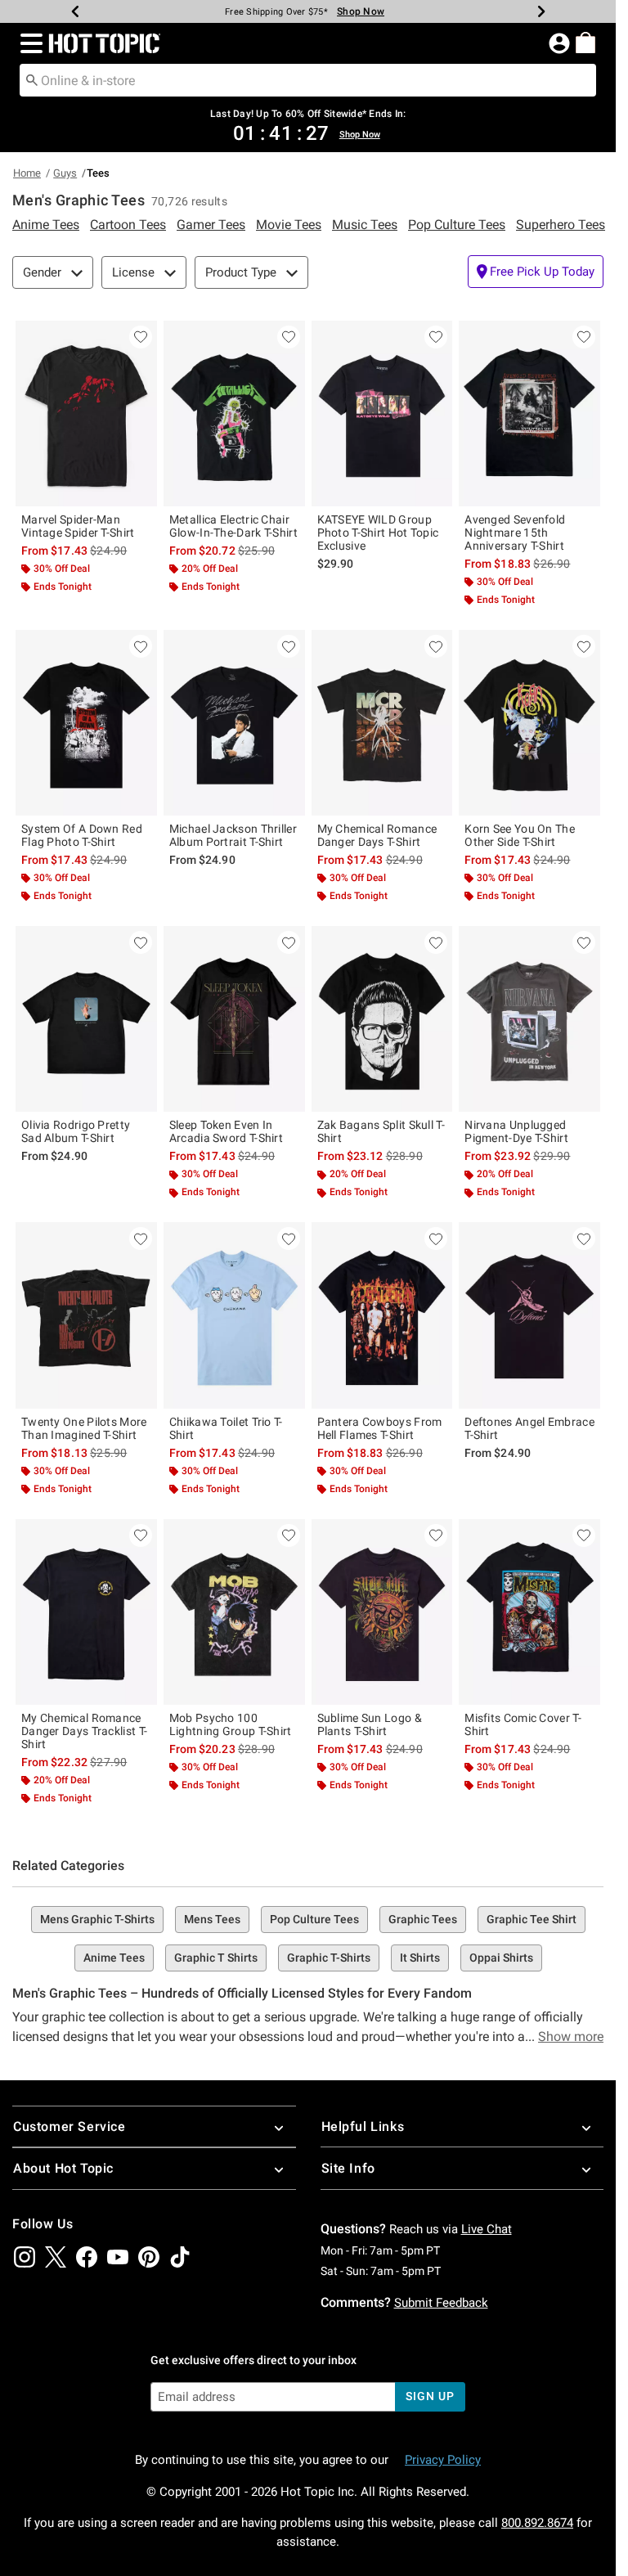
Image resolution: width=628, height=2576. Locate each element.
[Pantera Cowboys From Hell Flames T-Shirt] (382, 1315)
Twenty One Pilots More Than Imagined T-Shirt (84, 1428)
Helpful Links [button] (363, 2126)
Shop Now (361, 11)
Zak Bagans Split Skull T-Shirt (381, 1131)
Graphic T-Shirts (329, 1958)
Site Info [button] (348, 2168)
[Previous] (75, 11)
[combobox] (308, 80)
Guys (65, 173)
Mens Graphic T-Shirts (97, 1919)
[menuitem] (585, 43)
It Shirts (420, 1958)
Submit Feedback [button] (441, 2303)
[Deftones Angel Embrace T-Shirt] (529, 1315)
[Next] (541, 11)
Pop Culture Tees (314, 1919)
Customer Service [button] (70, 2126)
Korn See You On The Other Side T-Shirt (520, 835)
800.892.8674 (537, 2523)
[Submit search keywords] (32, 79)
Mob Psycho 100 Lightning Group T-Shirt (231, 1724)
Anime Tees (114, 1958)
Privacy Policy (443, 2460)
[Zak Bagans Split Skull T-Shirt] (382, 1019)
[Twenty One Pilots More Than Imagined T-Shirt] (86, 1315)
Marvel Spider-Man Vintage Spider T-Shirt (78, 526)
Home (27, 173)
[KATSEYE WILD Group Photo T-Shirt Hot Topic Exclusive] (382, 414)
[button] (28, 43)
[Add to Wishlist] (141, 337)
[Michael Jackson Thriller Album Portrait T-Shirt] (234, 723)
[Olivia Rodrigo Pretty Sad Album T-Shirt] (86, 1019)
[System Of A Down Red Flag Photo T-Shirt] (86, 723)
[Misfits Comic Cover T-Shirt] (529, 1612)
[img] (25, 2257)
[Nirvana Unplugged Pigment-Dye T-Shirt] (529, 1019)
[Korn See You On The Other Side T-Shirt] (529, 723)
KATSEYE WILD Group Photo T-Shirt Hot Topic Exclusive (378, 533)
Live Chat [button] (487, 2229)
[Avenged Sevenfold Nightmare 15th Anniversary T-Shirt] (529, 414)
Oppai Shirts (501, 1958)
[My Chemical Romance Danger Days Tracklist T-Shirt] (86, 1612)
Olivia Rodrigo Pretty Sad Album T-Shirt (76, 1131)
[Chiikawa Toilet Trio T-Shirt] (234, 1315)
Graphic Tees (423, 1919)
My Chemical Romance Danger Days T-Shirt (377, 835)
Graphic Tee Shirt (532, 1919)
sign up (430, 2396)
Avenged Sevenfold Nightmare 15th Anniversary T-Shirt (515, 533)
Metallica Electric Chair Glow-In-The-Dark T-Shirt (233, 526)
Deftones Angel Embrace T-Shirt (529, 1428)
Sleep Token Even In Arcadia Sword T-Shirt (226, 1131)
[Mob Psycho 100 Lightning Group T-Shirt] (234, 1612)
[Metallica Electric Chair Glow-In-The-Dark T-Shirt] (234, 414)
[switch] (536, 272)
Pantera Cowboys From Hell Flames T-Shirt (380, 1428)
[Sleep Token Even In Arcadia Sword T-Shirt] (234, 1019)
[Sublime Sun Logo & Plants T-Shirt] (382, 1612)
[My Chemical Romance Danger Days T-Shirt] (382, 723)
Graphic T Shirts (216, 1958)
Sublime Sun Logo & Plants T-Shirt (370, 1724)
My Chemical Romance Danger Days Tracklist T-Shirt (84, 1731)
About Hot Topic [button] (63, 2168)
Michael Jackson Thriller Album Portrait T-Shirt (233, 835)
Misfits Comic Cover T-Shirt (523, 1724)
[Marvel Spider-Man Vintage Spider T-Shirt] (86, 414)
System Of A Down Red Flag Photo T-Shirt (82, 835)
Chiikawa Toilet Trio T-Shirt (226, 1428)
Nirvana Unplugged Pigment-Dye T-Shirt (516, 1131)
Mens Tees (212, 1919)
